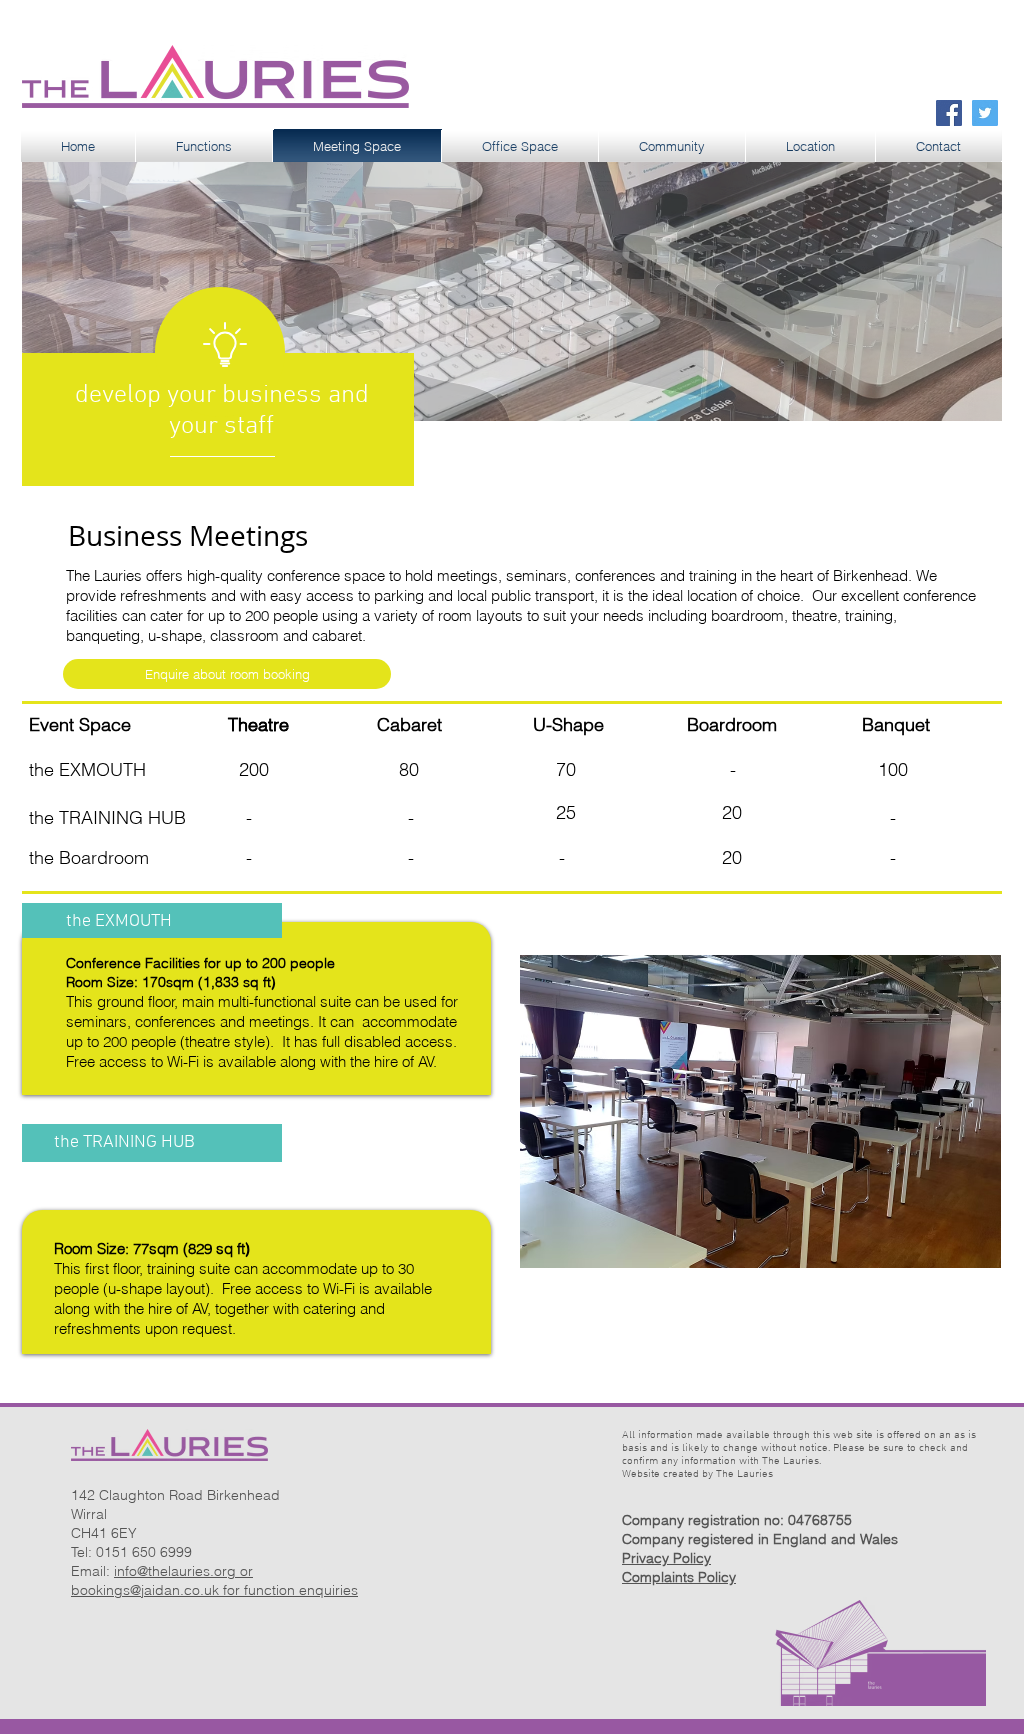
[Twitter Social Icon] (985, 113)
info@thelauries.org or (183, 1571)
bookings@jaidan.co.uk (145, 1590)
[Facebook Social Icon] (949, 113)
